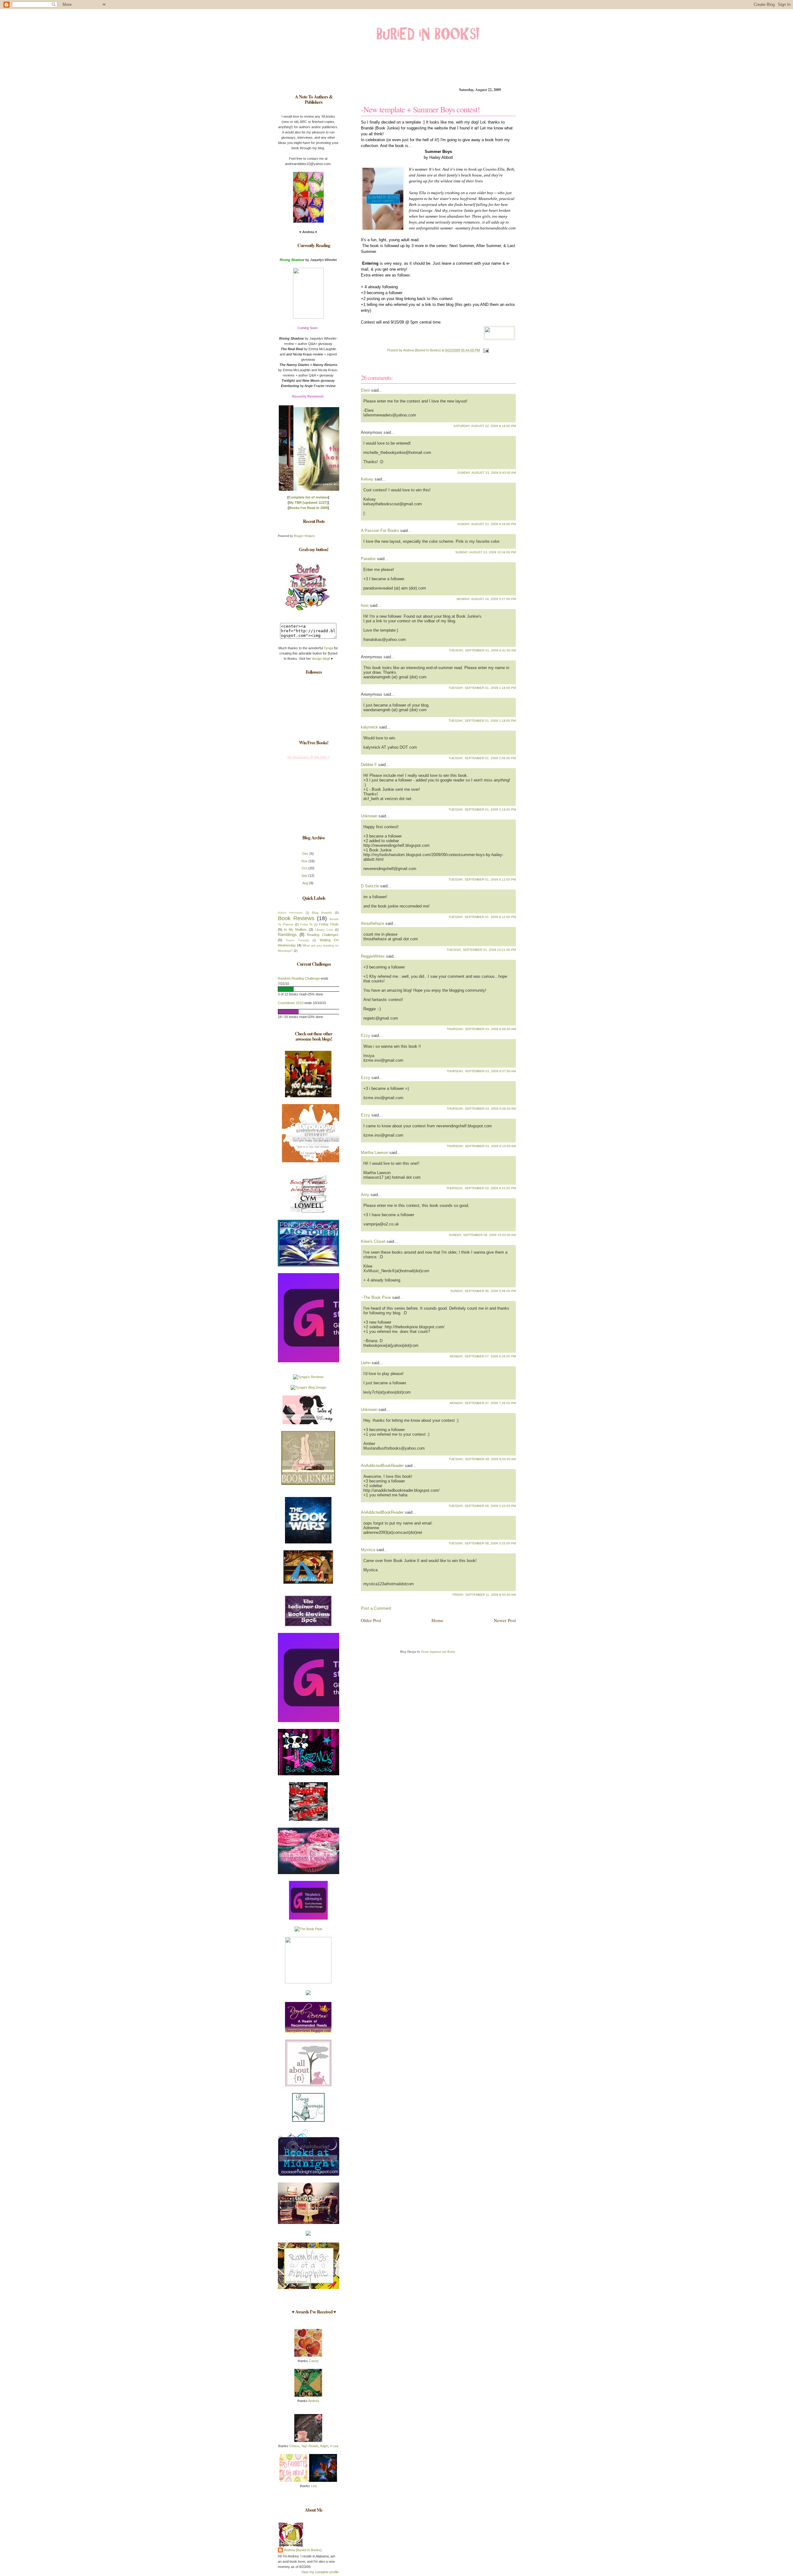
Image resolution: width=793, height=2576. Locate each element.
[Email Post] (485, 350)
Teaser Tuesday (297, 940)
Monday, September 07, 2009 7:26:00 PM (483, 1403)
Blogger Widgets (304, 536)
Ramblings (287, 935)
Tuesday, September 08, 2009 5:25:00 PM (482, 1543)
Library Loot (324, 930)
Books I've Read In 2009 (308, 508)
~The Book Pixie (376, 1297)
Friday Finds (329, 924)
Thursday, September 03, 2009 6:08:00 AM (481, 1109)
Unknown (369, 816)
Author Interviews (290, 913)
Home (437, 1620)
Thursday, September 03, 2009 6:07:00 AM (481, 1071)
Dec (305, 854)
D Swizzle (370, 886)
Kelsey (367, 479)
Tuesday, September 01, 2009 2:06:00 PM (482, 758)
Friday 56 (307, 925)
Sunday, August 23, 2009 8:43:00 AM (487, 473)
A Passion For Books (380, 531)
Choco (294, 2446)
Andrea (314, 2401)
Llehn (366, 1363)
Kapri (324, 2446)
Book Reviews (296, 918)
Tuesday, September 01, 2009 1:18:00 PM (482, 688)
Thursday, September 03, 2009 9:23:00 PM (481, 1188)
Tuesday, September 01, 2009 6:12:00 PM (482, 879)
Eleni (365, 390)
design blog (320, 659)
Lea (335, 2446)
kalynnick (369, 727)
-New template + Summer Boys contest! (420, 109)
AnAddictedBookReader (382, 1466)
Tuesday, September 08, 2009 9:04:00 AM (482, 1459)
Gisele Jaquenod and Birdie (438, 1651)
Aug (305, 883)
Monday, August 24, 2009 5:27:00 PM (486, 599)
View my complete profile (320, 2572)
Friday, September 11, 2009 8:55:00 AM (484, 1595)
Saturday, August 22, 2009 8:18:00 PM (485, 426)
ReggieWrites (373, 956)
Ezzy (366, 1036)
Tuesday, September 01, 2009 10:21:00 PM (481, 950)
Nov (304, 861)
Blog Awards (322, 913)
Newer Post (505, 1620)
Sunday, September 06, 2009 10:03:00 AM (482, 1235)
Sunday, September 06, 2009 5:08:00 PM (483, 1291)
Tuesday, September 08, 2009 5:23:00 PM (482, 1506)
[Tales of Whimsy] (308, 1423)
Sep (304, 876)
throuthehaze (372, 923)
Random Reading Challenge (299, 978)
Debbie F (369, 765)
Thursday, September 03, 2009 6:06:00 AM (481, 1029)
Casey (313, 2361)
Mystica (368, 1550)
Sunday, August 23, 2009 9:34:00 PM (486, 524)
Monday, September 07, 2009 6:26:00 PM (483, 1356)
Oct (304, 868)
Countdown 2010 (291, 1003)
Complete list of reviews (308, 497)
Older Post (371, 1620)
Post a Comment (376, 1608)
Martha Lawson (375, 1153)
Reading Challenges (323, 935)
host (365, 605)
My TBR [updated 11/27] (308, 503)
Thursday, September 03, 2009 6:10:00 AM (481, 1146)
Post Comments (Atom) (408, 1635)
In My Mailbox (295, 929)
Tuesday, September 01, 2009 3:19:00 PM (482, 809)
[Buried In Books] (308, 610)
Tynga (329, 648)
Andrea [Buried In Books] (303, 2550)
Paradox (368, 559)
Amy (365, 1195)
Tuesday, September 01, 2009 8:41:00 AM (482, 650)
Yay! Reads (310, 2446)
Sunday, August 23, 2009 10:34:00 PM (486, 552)
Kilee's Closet (373, 1241)
